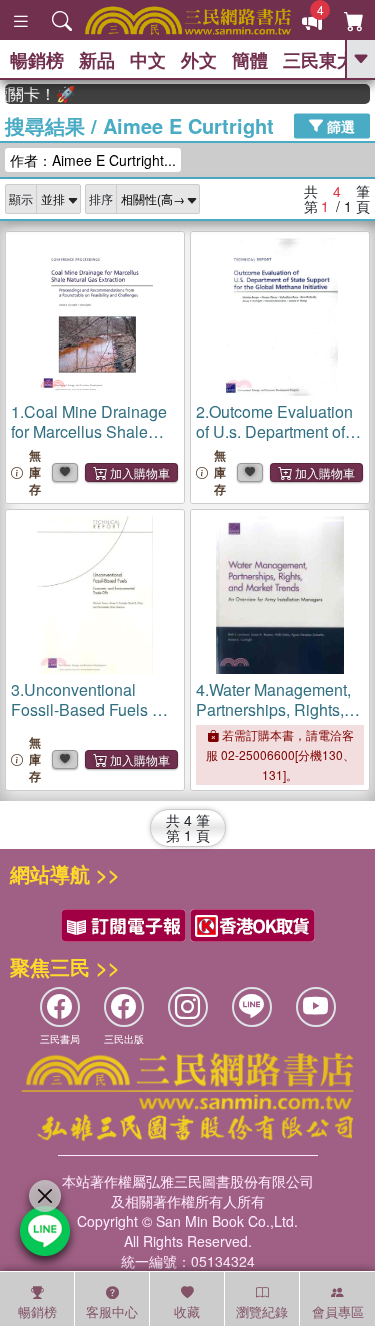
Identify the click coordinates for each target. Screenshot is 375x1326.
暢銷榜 (37, 60)
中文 (148, 60)
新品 (97, 60)
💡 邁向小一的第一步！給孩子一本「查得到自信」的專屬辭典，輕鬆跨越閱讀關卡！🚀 (35, 94)
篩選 (339, 125)
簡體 (250, 60)
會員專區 (338, 1311)
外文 (199, 60)
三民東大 (319, 60)
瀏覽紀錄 (262, 1311)
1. (91, 431)
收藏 (187, 1311)
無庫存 (35, 472)
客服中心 (112, 1311)
